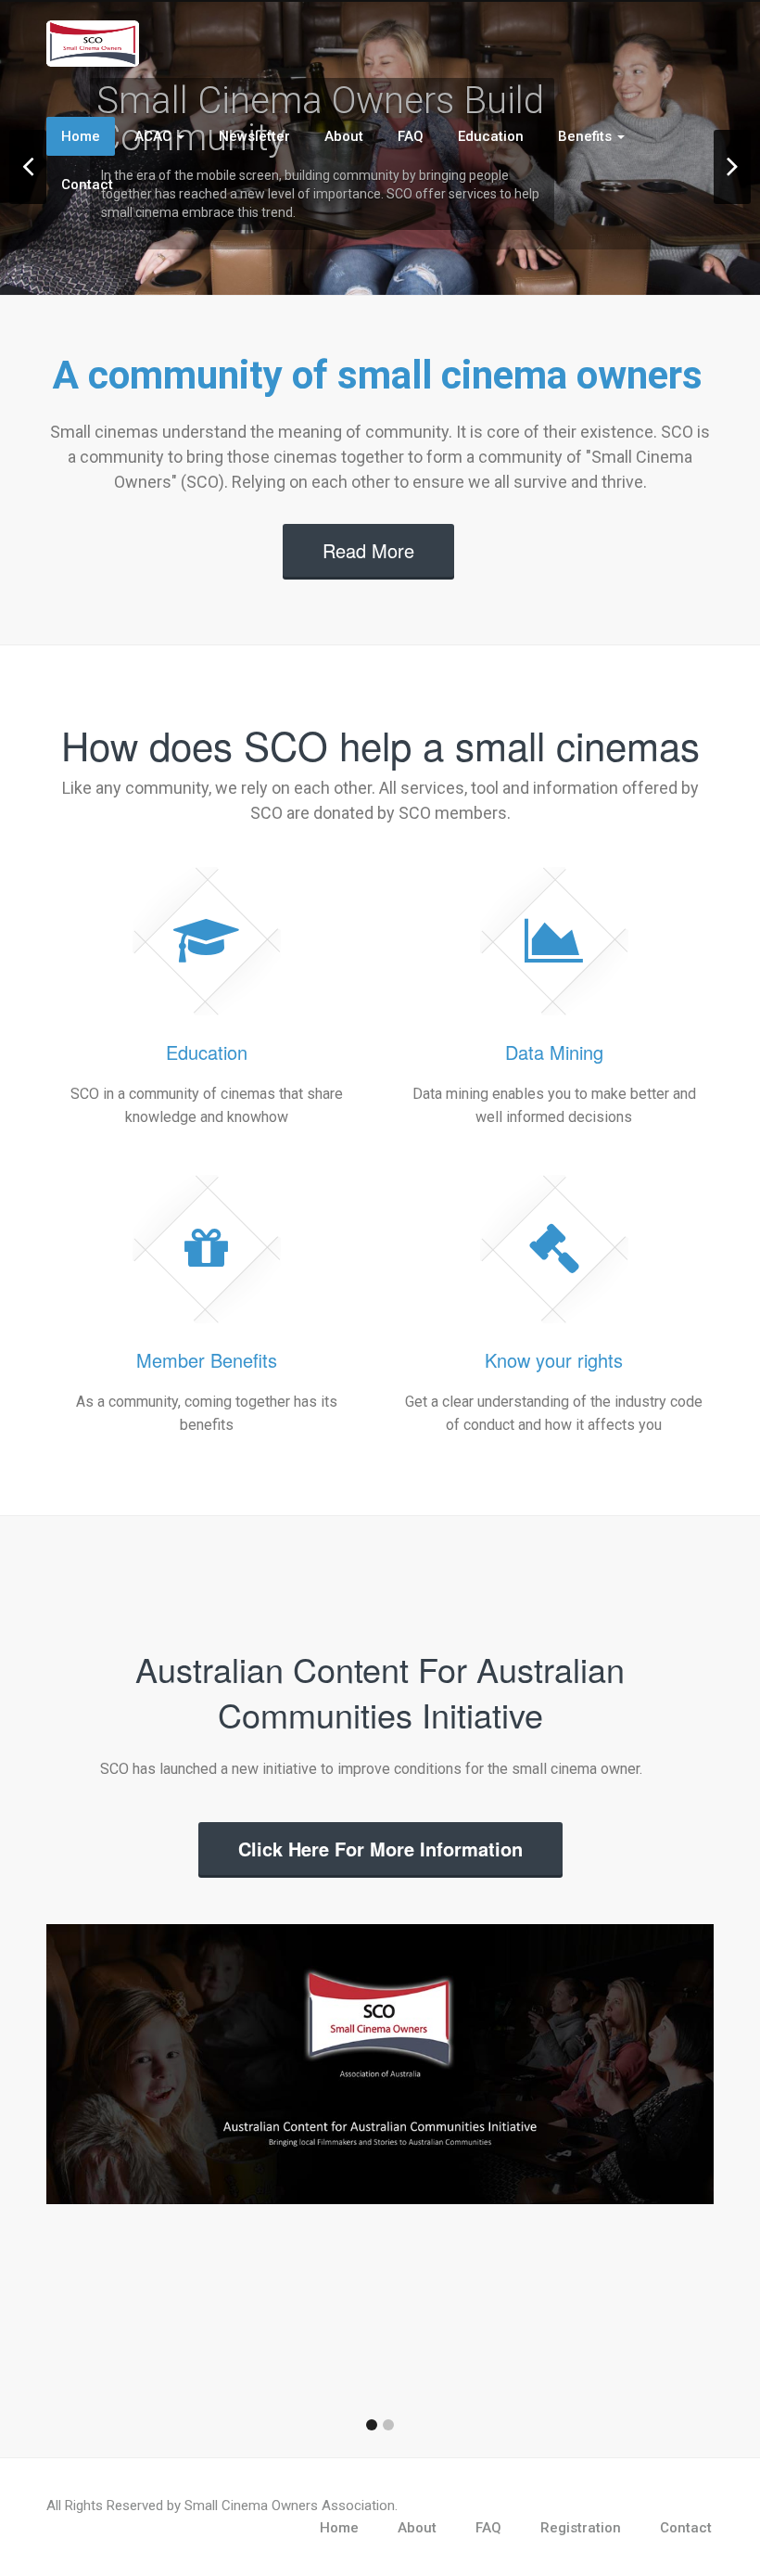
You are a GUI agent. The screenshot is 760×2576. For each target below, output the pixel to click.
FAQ (411, 136)
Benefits (587, 136)
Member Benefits (207, 1360)
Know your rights (554, 1360)
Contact (87, 185)
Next (732, 167)
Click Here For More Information (380, 1849)
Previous (28, 167)
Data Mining (554, 1052)
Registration (581, 2528)
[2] (388, 2425)
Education (491, 136)
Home (81, 136)
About (344, 136)
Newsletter (254, 136)
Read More (368, 550)
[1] (372, 2425)
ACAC (155, 136)
